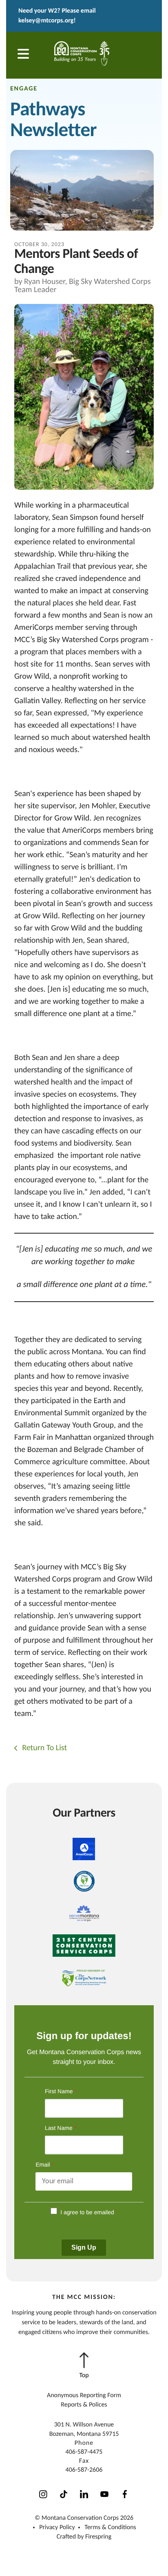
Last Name (61, 2128)
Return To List (44, 1748)
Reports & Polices (84, 2405)
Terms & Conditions (110, 2528)
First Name (61, 2091)
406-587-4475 (84, 2452)
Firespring (98, 2537)
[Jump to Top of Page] (84, 2366)
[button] (23, 55)
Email (44, 2165)
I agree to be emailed (87, 2212)
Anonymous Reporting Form (84, 2396)
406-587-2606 (84, 2470)
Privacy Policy (57, 2528)
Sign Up (84, 2247)
